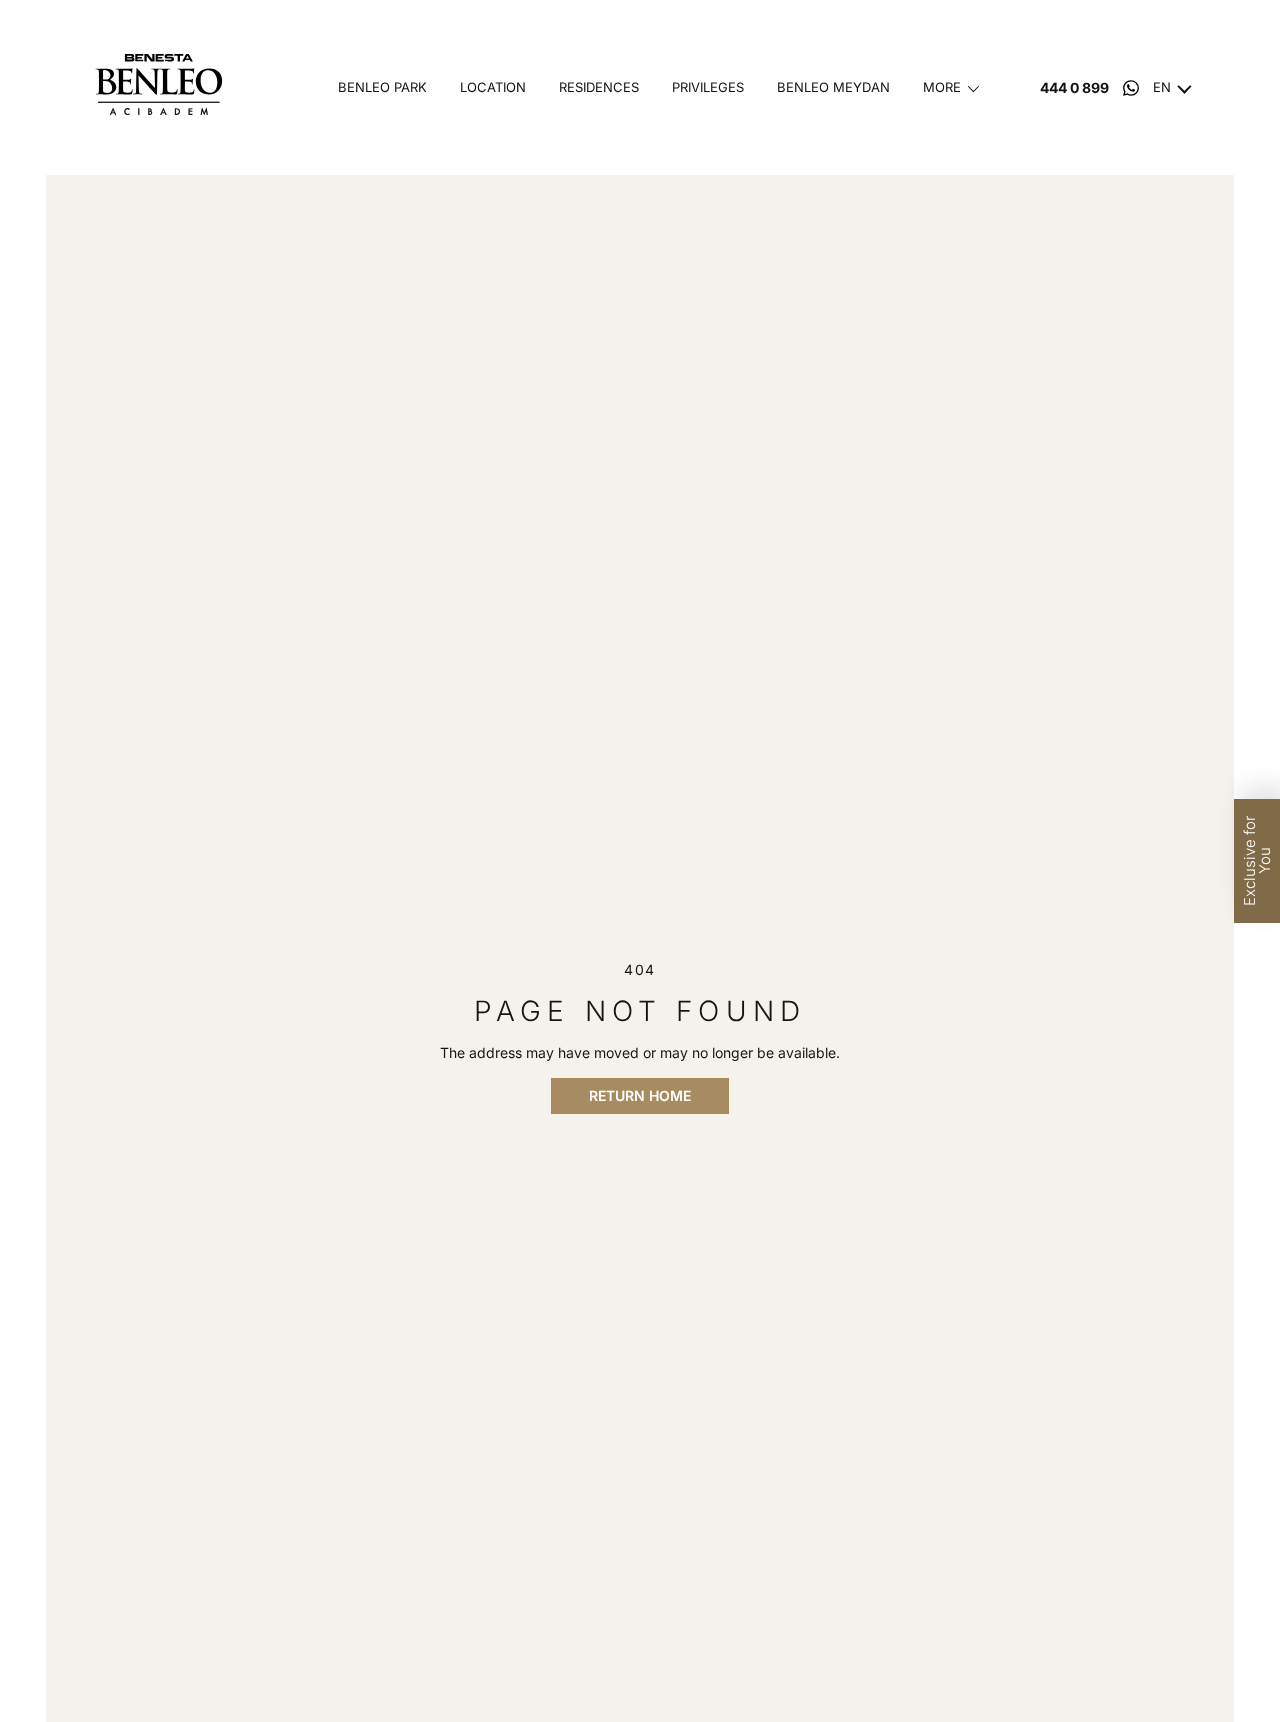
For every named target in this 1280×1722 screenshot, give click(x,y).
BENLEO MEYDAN (833, 87)
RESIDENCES (599, 87)
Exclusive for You (1257, 861)
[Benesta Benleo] (163, 87)
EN (1162, 87)
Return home (640, 1095)
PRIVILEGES (708, 87)
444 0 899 (1074, 88)
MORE (942, 87)
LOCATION (493, 87)
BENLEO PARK (382, 87)
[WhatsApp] (1131, 88)
